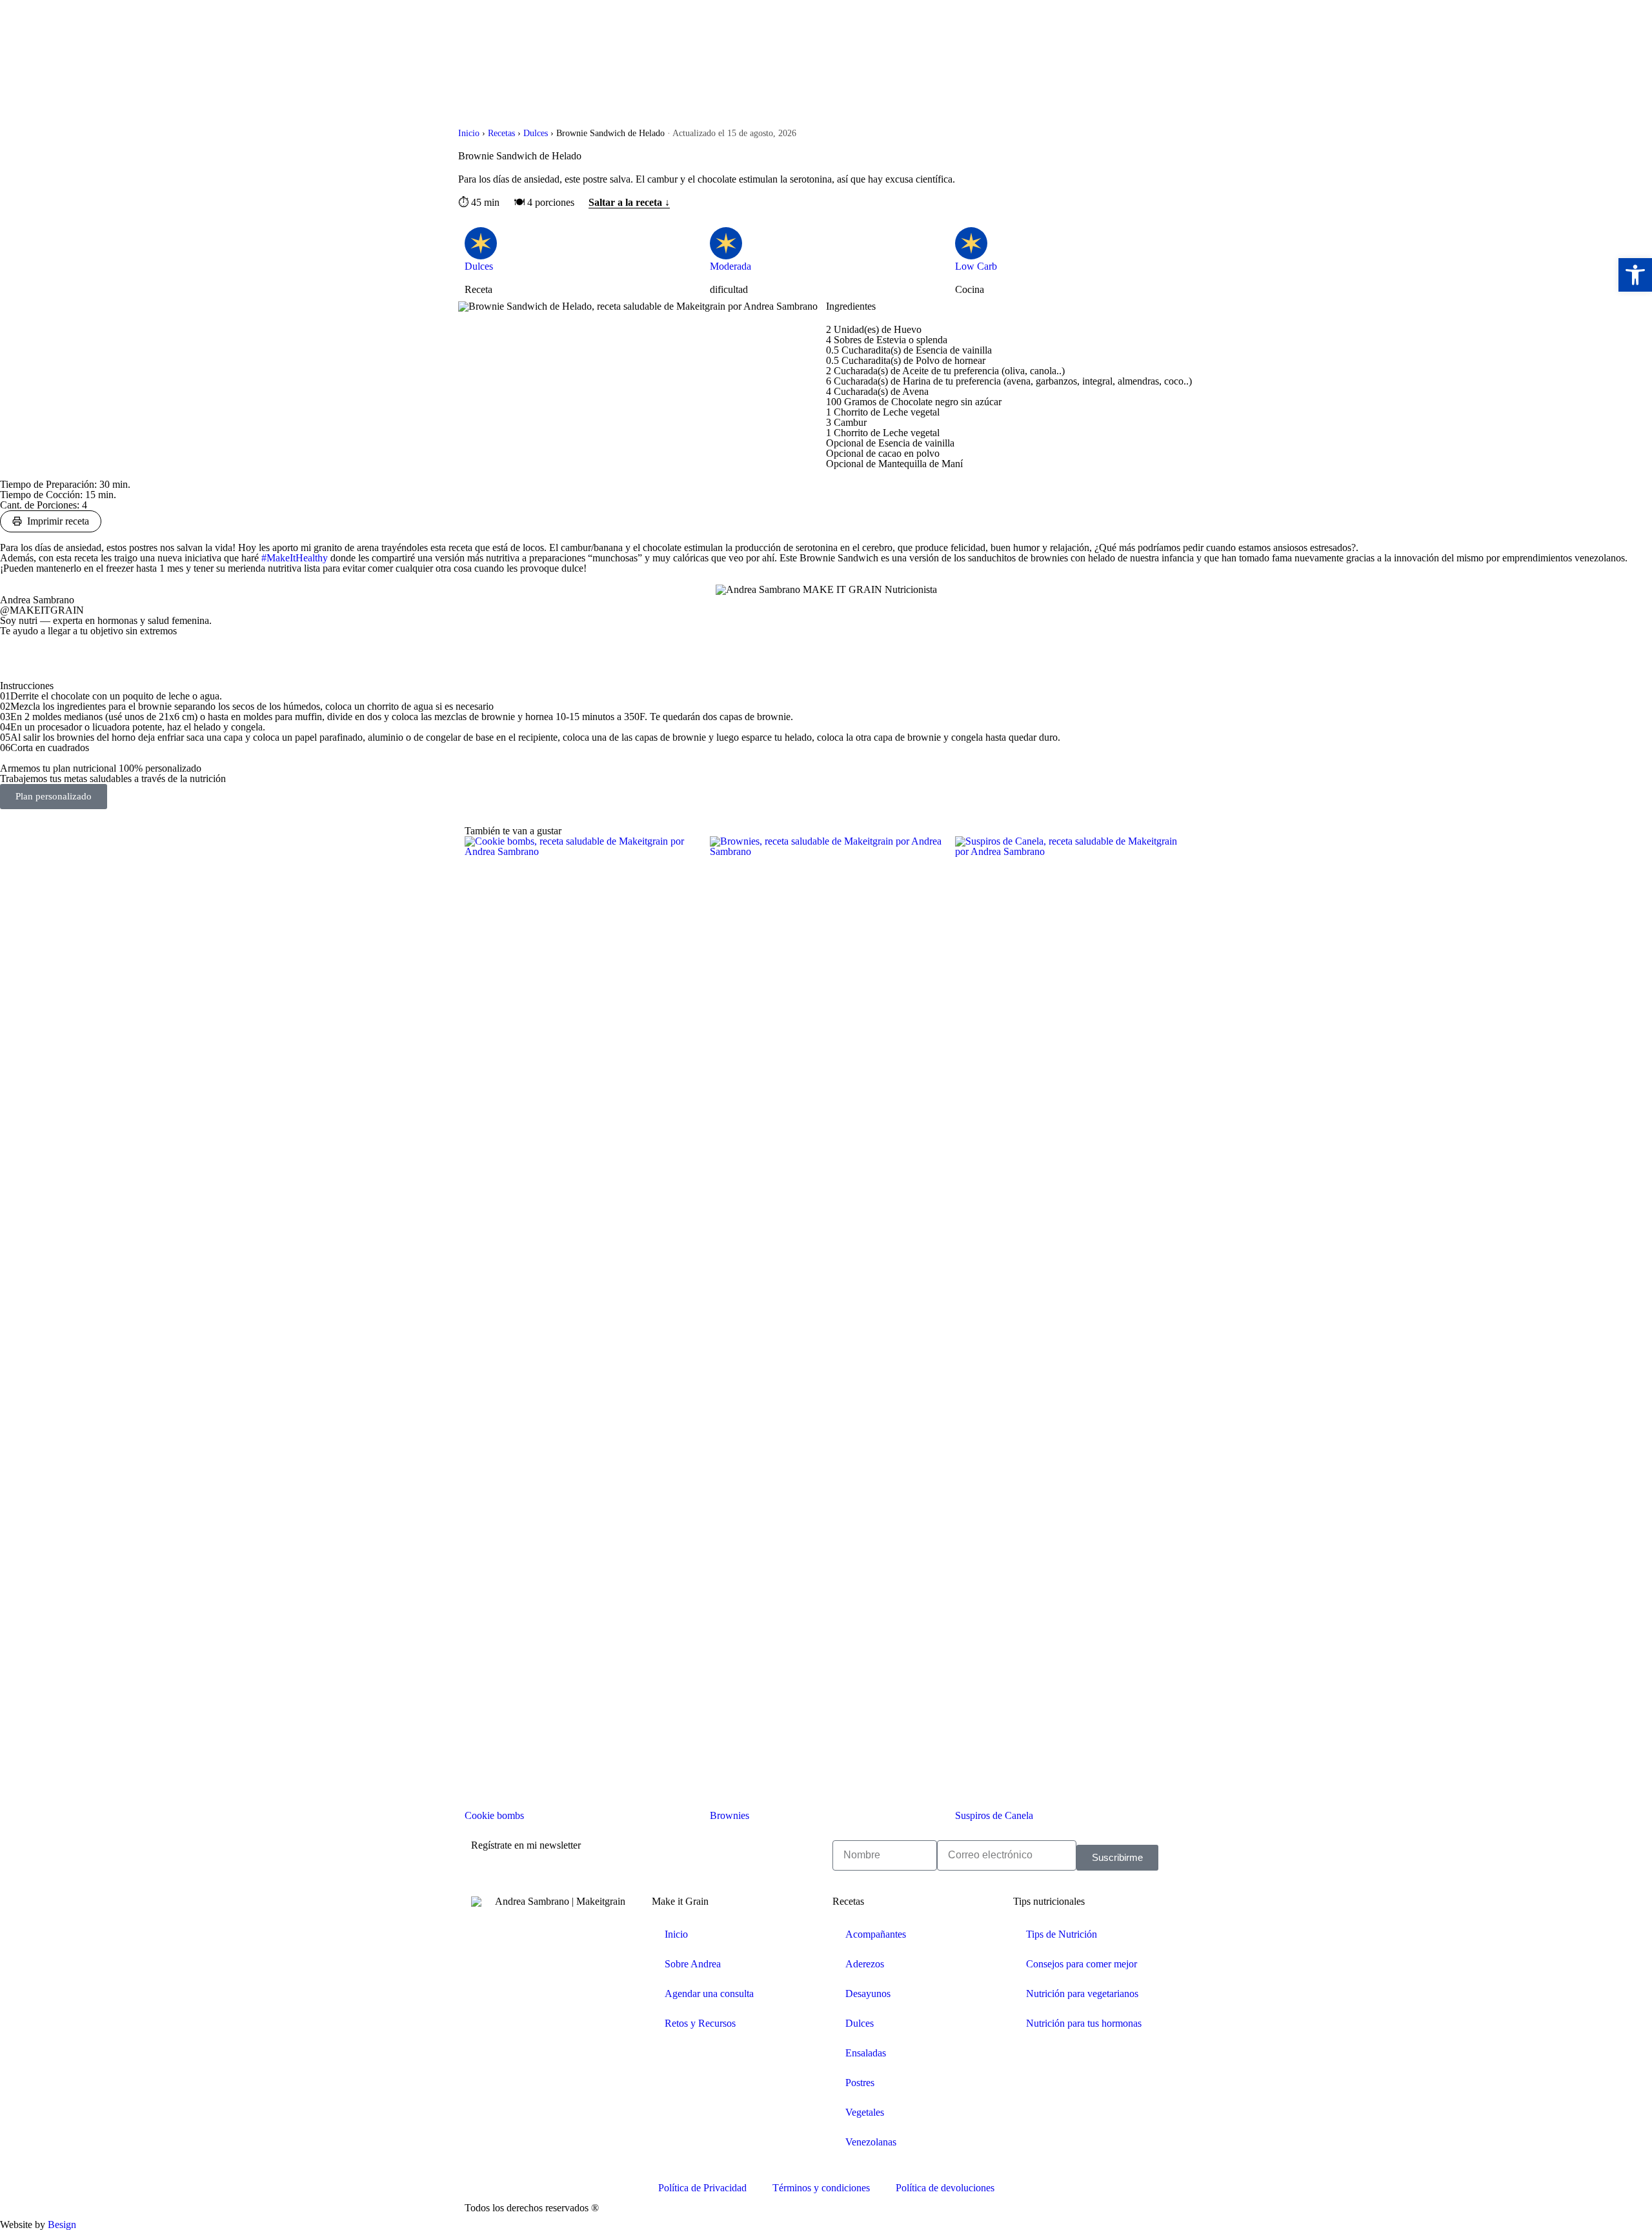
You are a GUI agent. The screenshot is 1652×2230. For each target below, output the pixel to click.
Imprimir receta (58, 521)
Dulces (536, 133)
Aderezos (865, 1964)
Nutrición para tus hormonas (1084, 2023)
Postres (860, 2083)
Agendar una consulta (709, 1994)
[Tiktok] (86, 652)
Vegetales (865, 2112)
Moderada (730, 266)
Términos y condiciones (821, 2188)
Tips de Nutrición (1062, 1934)
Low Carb (976, 266)
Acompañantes (876, 1934)
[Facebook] (487, 2149)
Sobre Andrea (693, 1964)
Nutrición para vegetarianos (1082, 1994)
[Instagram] (51, 652)
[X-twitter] (16, 652)
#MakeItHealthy (296, 558)
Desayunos (868, 1994)
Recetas (501, 133)
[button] (1635, 275)
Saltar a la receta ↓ (629, 203)
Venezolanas (871, 2142)
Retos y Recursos (700, 2023)
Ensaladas (866, 2053)
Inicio (469, 133)
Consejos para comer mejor (1082, 1964)
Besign (61, 2225)
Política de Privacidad (702, 2188)
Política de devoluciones (945, 2188)
